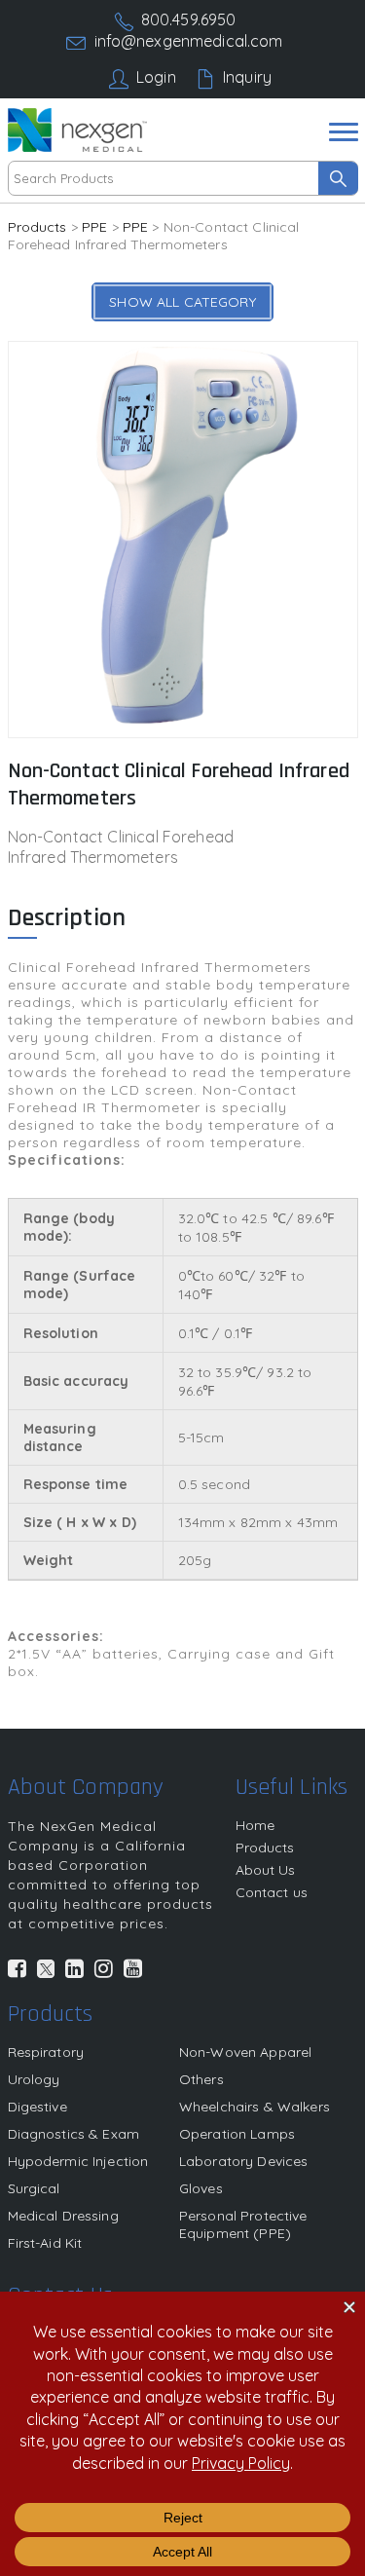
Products (37, 227)
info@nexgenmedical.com (189, 41)
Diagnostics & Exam (74, 2134)
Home (255, 1825)
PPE (94, 227)
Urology (34, 2079)
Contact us (272, 1892)
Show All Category (182, 302)
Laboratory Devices (244, 2161)
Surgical (34, 2188)
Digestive (37, 2107)
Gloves (201, 2188)
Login (156, 77)
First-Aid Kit (45, 2243)
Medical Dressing (63, 2216)
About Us (266, 1870)
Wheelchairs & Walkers (255, 2107)
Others (201, 2079)
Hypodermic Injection (78, 2161)
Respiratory (46, 2052)
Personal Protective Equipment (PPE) (243, 2224)
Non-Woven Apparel (245, 2052)
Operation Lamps (237, 2134)
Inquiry (247, 77)
